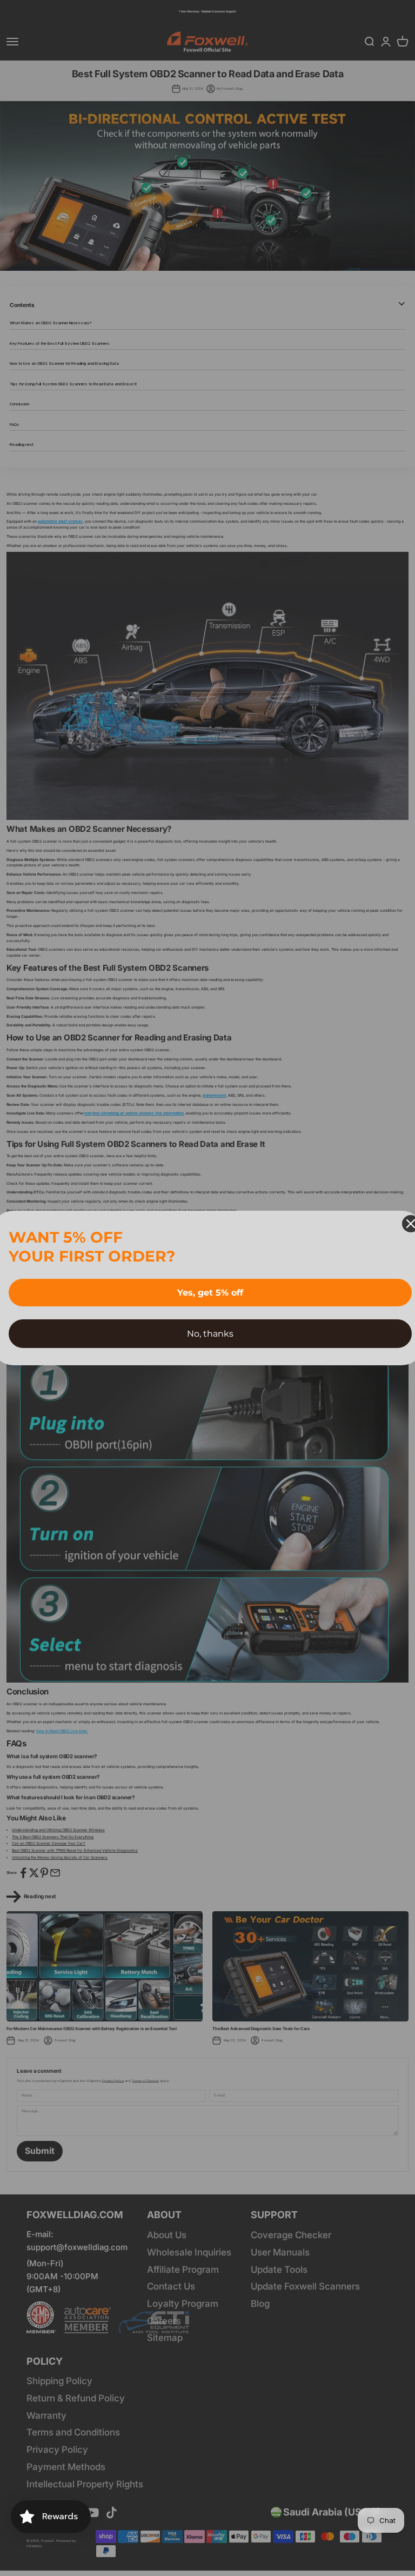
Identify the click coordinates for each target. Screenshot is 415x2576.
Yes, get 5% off (210, 1293)
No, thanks (210, 1334)
